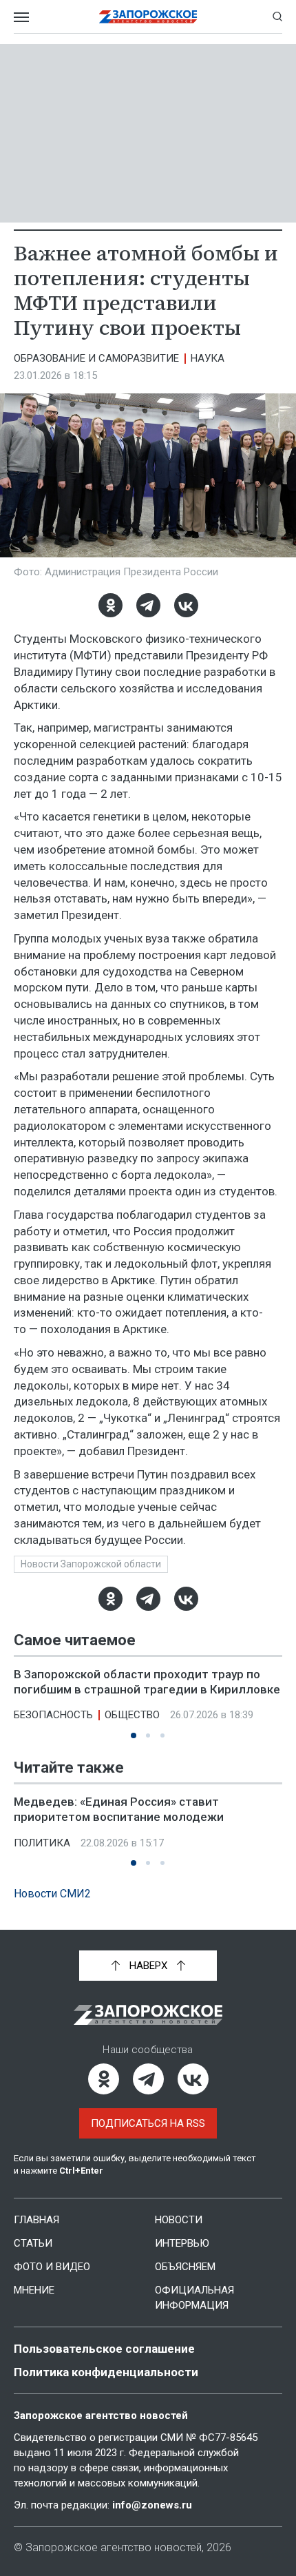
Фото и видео (52, 2267)
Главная (36, 2220)
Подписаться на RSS (148, 2123)
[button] (134, 1735)
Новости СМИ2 (52, 1894)
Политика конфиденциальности (106, 2372)
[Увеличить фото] (148, 475)
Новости (179, 2220)
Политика (42, 1843)
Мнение (34, 2290)
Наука (208, 358)
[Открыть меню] (21, 17)
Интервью (182, 2243)
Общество (132, 1715)
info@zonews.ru (152, 2505)
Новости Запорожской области (91, 1564)
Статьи (33, 2243)
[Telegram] (148, 605)
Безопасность (53, 1715)
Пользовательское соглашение (104, 2349)
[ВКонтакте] (186, 605)
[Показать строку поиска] (277, 17)
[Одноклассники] (110, 605)
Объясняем (185, 2267)
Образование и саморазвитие (96, 358)
